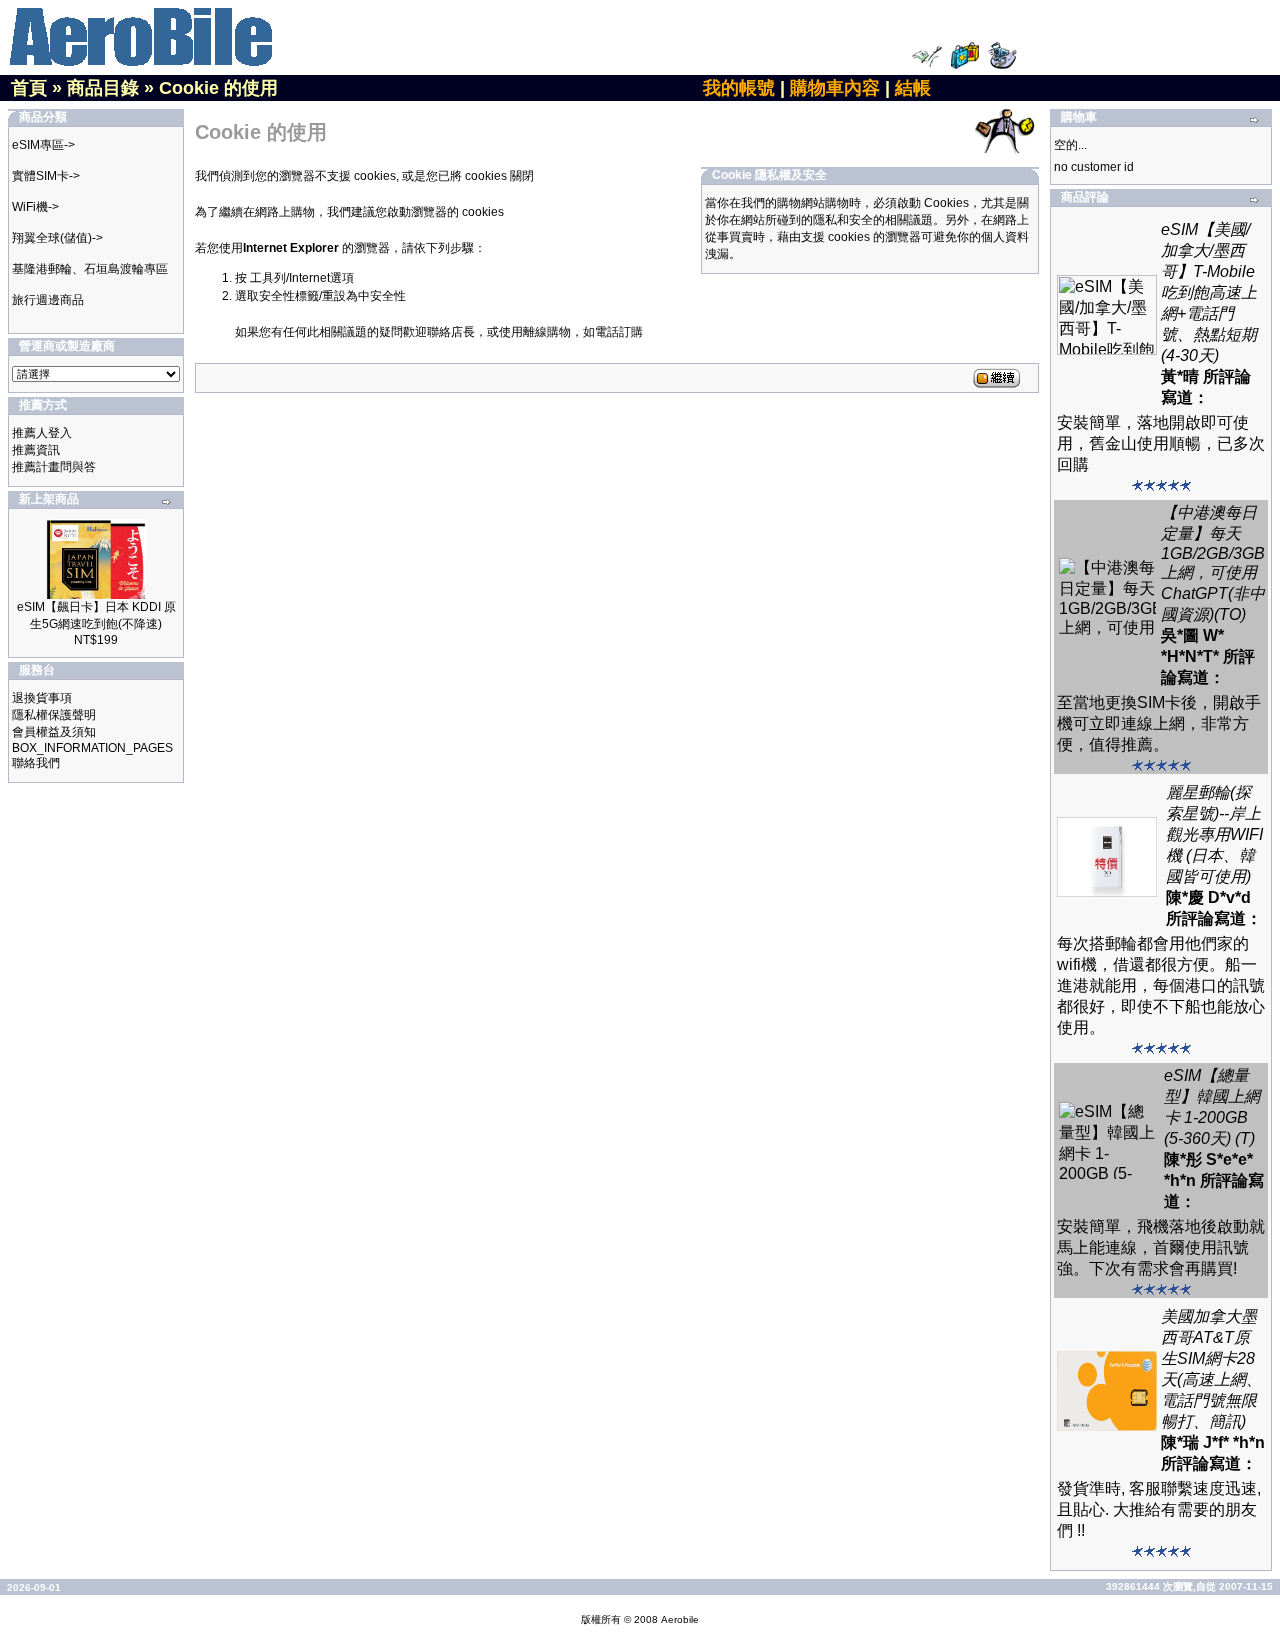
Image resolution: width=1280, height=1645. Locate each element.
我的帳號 (739, 88)
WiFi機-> (35, 207)
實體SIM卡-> (46, 176)
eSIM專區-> (43, 145)
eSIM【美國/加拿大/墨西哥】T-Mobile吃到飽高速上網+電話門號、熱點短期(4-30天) (1209, 292)
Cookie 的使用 (218, 88)
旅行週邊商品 (48, 300)
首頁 (29, 88)
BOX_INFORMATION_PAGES (92, 748)
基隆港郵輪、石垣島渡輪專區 (90, 269)
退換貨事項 (42, 698)
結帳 (913, 88)
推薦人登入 (42, 433)
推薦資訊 (36, 450)
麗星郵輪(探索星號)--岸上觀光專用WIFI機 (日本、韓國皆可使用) (1214, 834)
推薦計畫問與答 (54, 467)
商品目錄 (103, 88)
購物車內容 (835, 88)
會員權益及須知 (54, 732)
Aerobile (680, 1619)
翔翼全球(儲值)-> (57, 238)
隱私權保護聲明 (54, 715)
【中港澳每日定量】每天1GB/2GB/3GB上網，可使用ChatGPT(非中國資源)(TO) (1213, 563)
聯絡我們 (36, 763)
